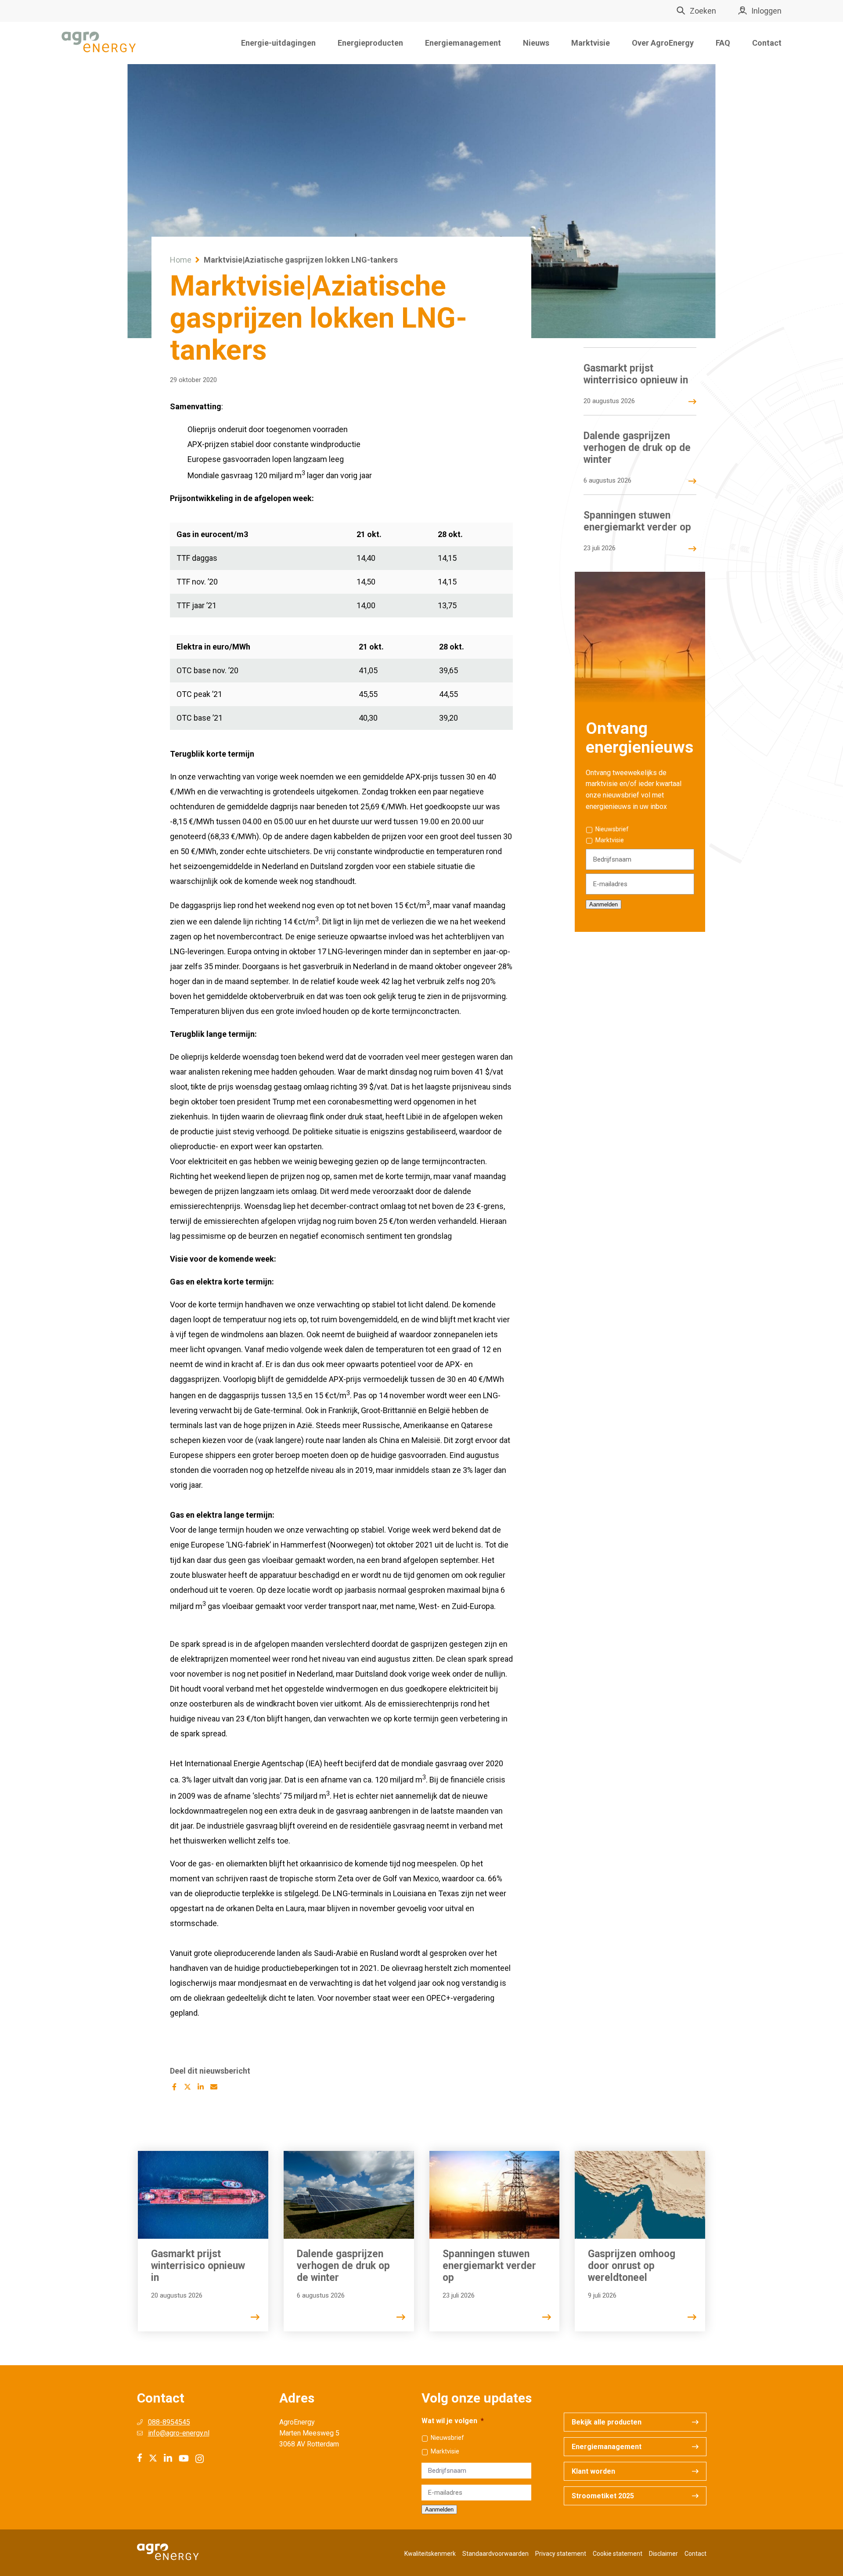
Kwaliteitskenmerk (430, 2554)
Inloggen (766, 11)
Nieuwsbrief (612, 829)
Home (181, 260)
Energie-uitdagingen (278, 43)
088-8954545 (169, 2422)
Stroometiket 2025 (603, 2496)
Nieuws (536, 43)
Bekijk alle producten (607, 2422)
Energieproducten (370, 43)
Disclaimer (663, 2554)
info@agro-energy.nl (179, 2433)
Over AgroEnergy (663, 43)
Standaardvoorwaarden (495, 2554)
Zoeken (703, 11)
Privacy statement (561, 2554)
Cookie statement (618, 2554)
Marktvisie (591, 43)
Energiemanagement (463, 43)
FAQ (723, 43)
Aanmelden (603, 904)
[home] (99, 43)
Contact (767, 43)
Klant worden (593, 2471)
